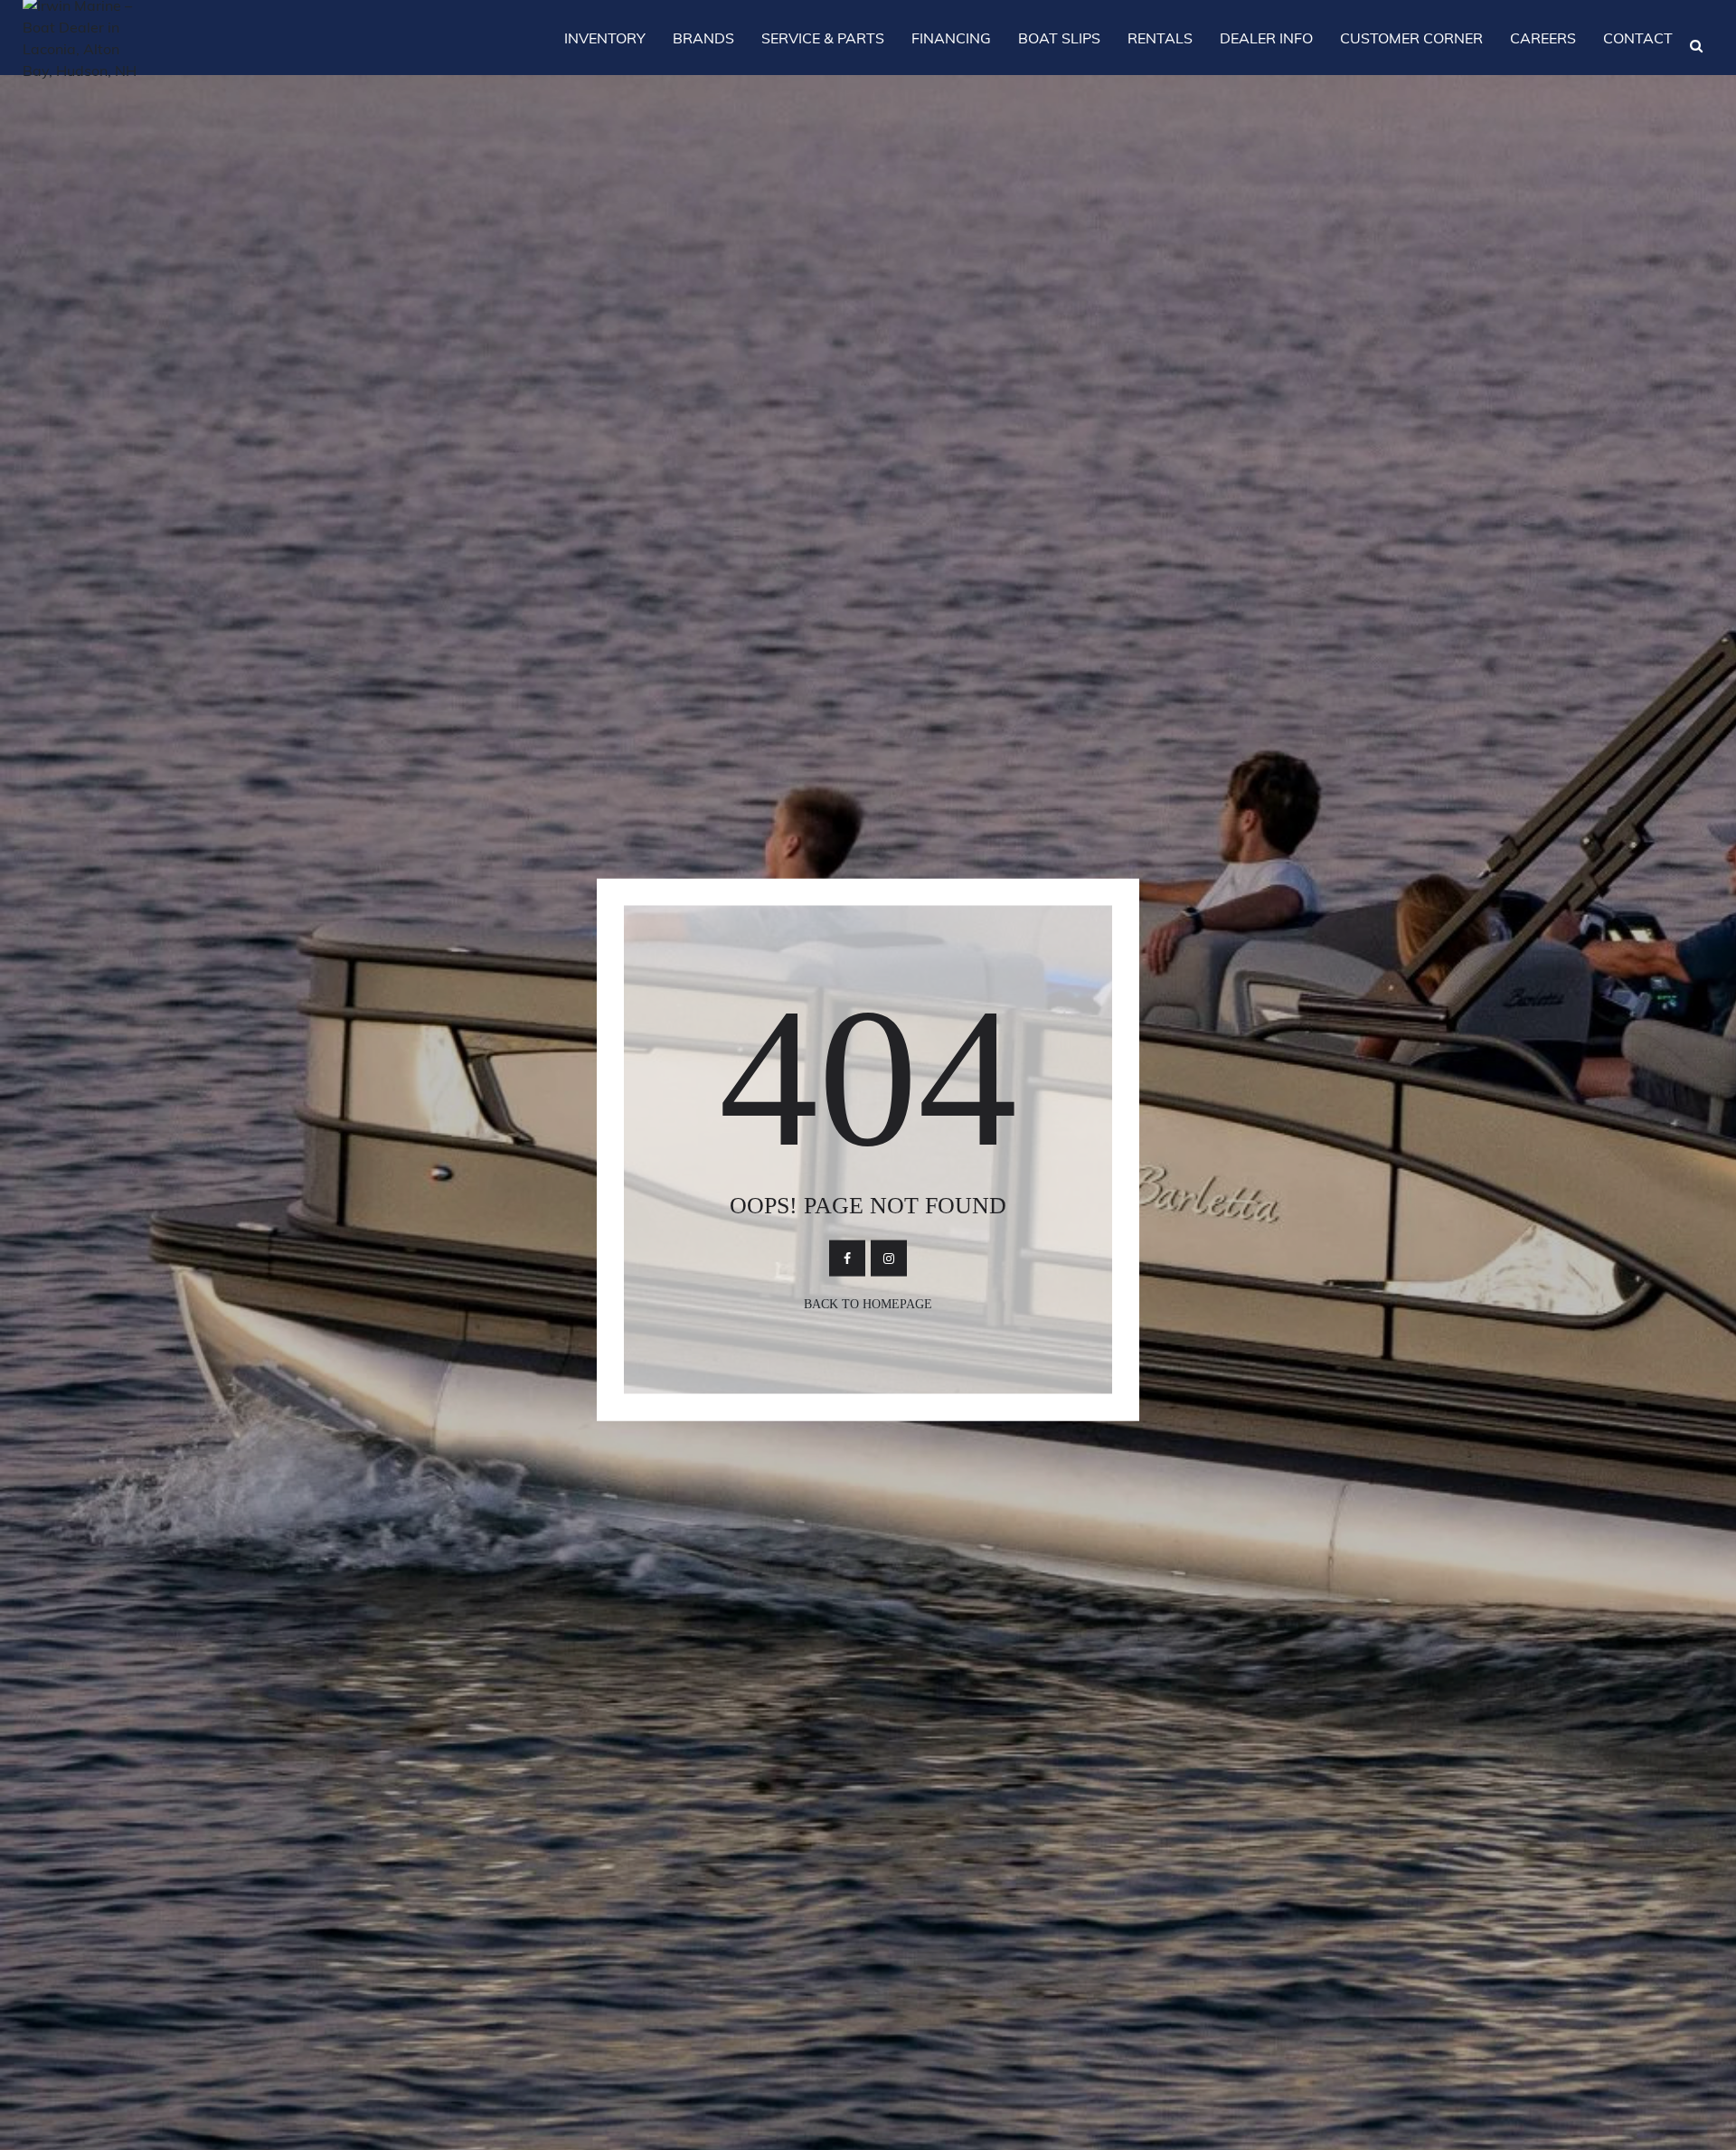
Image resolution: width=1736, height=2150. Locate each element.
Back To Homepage (868, 1304)
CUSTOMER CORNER (1411, 38)
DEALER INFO (1266, 38)
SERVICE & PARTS (823, 38)
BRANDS (703, 38)
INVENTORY (605, 38)
